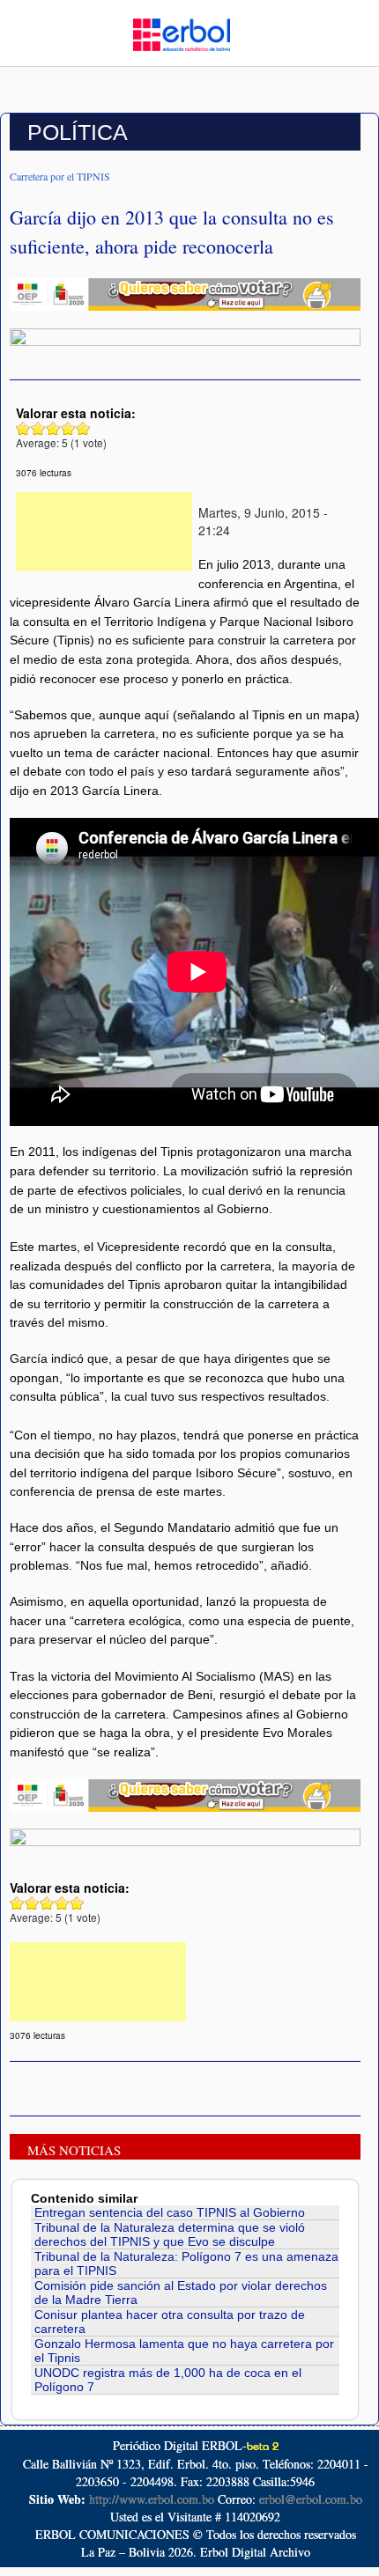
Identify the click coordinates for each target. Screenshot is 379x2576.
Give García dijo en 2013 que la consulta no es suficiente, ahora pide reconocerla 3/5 (53, 428)
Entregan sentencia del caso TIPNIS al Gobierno (170, 2212)
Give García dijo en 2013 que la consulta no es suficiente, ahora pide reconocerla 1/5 (23, 428)
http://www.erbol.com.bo (152, 2499)
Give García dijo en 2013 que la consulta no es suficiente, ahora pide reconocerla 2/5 (38, 428)
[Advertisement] (104, 532)
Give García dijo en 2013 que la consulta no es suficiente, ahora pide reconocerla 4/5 (68, 428)
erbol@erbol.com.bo (311, 2499)
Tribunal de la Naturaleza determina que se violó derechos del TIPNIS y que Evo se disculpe (170, 2234)
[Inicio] (182, 33)
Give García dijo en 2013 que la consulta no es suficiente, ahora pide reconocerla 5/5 (83, 428)
